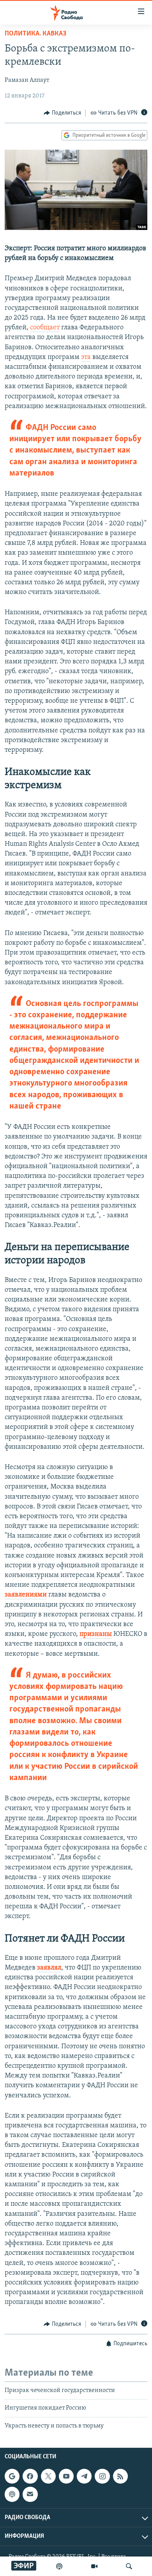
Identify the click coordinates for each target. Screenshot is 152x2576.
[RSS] (120, 2476)
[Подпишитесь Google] (12, 2476)
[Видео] (94, 2566)
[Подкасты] (12, 2494)
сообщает (45, 328)
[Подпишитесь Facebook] (30, 2476)
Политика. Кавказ (35, 34)
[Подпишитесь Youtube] (66, 2476)
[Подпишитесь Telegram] (84, 2476)
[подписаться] (30, 2494)
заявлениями (26, 1595)
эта (86, 357)
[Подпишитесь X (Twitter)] (48, 2476)
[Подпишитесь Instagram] (102, 2476)
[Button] (62, 113)
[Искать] (129, 2566)
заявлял (49, 1968)
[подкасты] (59, 2566)
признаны (96, 1634)
